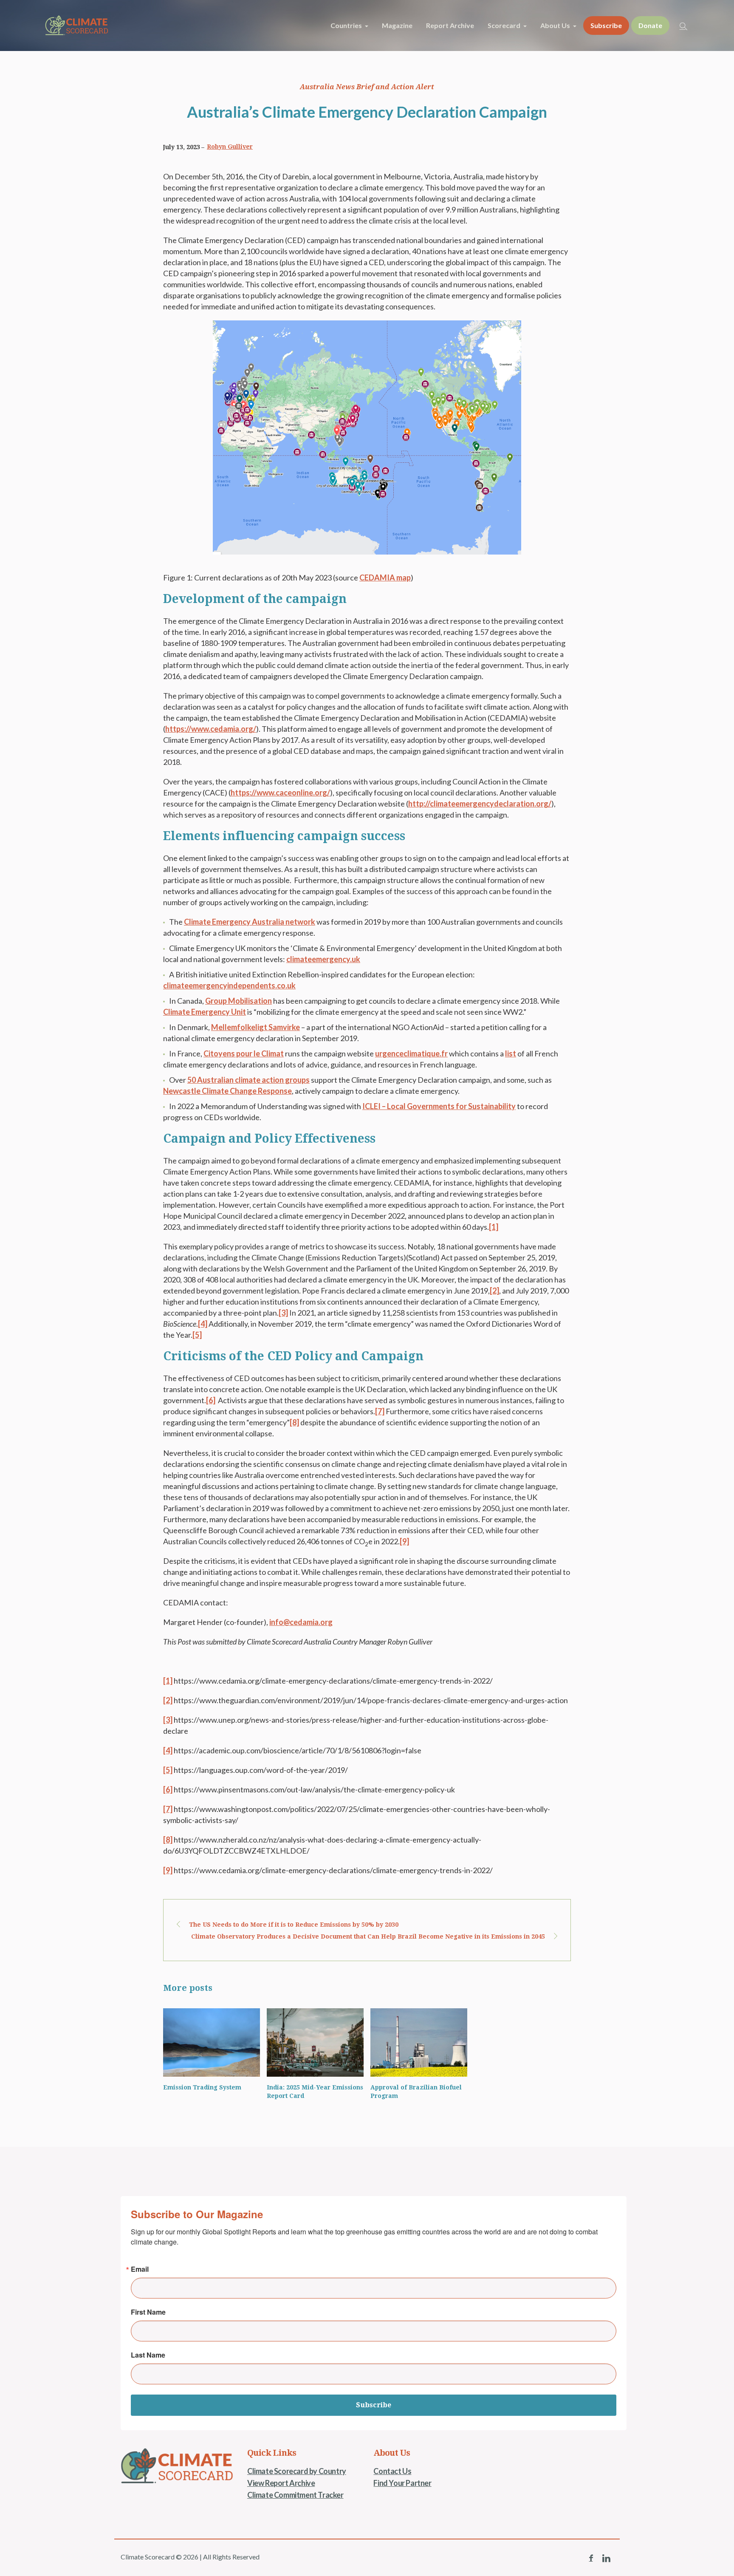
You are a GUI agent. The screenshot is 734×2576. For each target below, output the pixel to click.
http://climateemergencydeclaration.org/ (480, 804)
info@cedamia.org (301, 1622)
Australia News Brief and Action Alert (367, 87)
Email (140, 2269)
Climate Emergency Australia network (250, 922)
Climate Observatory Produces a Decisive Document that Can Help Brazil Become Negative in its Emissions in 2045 (368, 1936)
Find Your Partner (402, 2483)
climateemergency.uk (323, 959)
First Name (148, 2312)
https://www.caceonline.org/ (280, 793)
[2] (494, 1291)
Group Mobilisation (239, 1001)
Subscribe (374, 2405)
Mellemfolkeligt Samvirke (255, 1027)
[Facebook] (591, 2558)
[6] (211, 1400)
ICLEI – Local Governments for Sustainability (439, 1106)
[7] (380, 1411)
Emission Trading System (202, 2087)
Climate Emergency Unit (205, 1012)
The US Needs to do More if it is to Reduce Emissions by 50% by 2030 (294, 1925)
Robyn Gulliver (230, 147)
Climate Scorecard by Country (297, 2471)
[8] (294, 1422)
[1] (494, 1227)
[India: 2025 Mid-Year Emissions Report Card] (315, 2042)
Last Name (148, 2355)
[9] (404, 1541)
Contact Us (392, 2471)
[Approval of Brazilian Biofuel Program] (419, 2042)
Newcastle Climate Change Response (227, 1091)
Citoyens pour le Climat (244, 1053)
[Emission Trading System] (212, 2042)
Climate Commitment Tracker (295, 2495)
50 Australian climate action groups (248, 1080)
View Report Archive (281, 2483)
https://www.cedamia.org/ (211, 729)
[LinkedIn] (606, 2558)
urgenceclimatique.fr (411, 1053)
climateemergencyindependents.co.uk (229, 985)
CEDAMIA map (385, 577)
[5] (197, 1335)
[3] (283, 1313)
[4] (203, 1324)
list (511, 1053)
